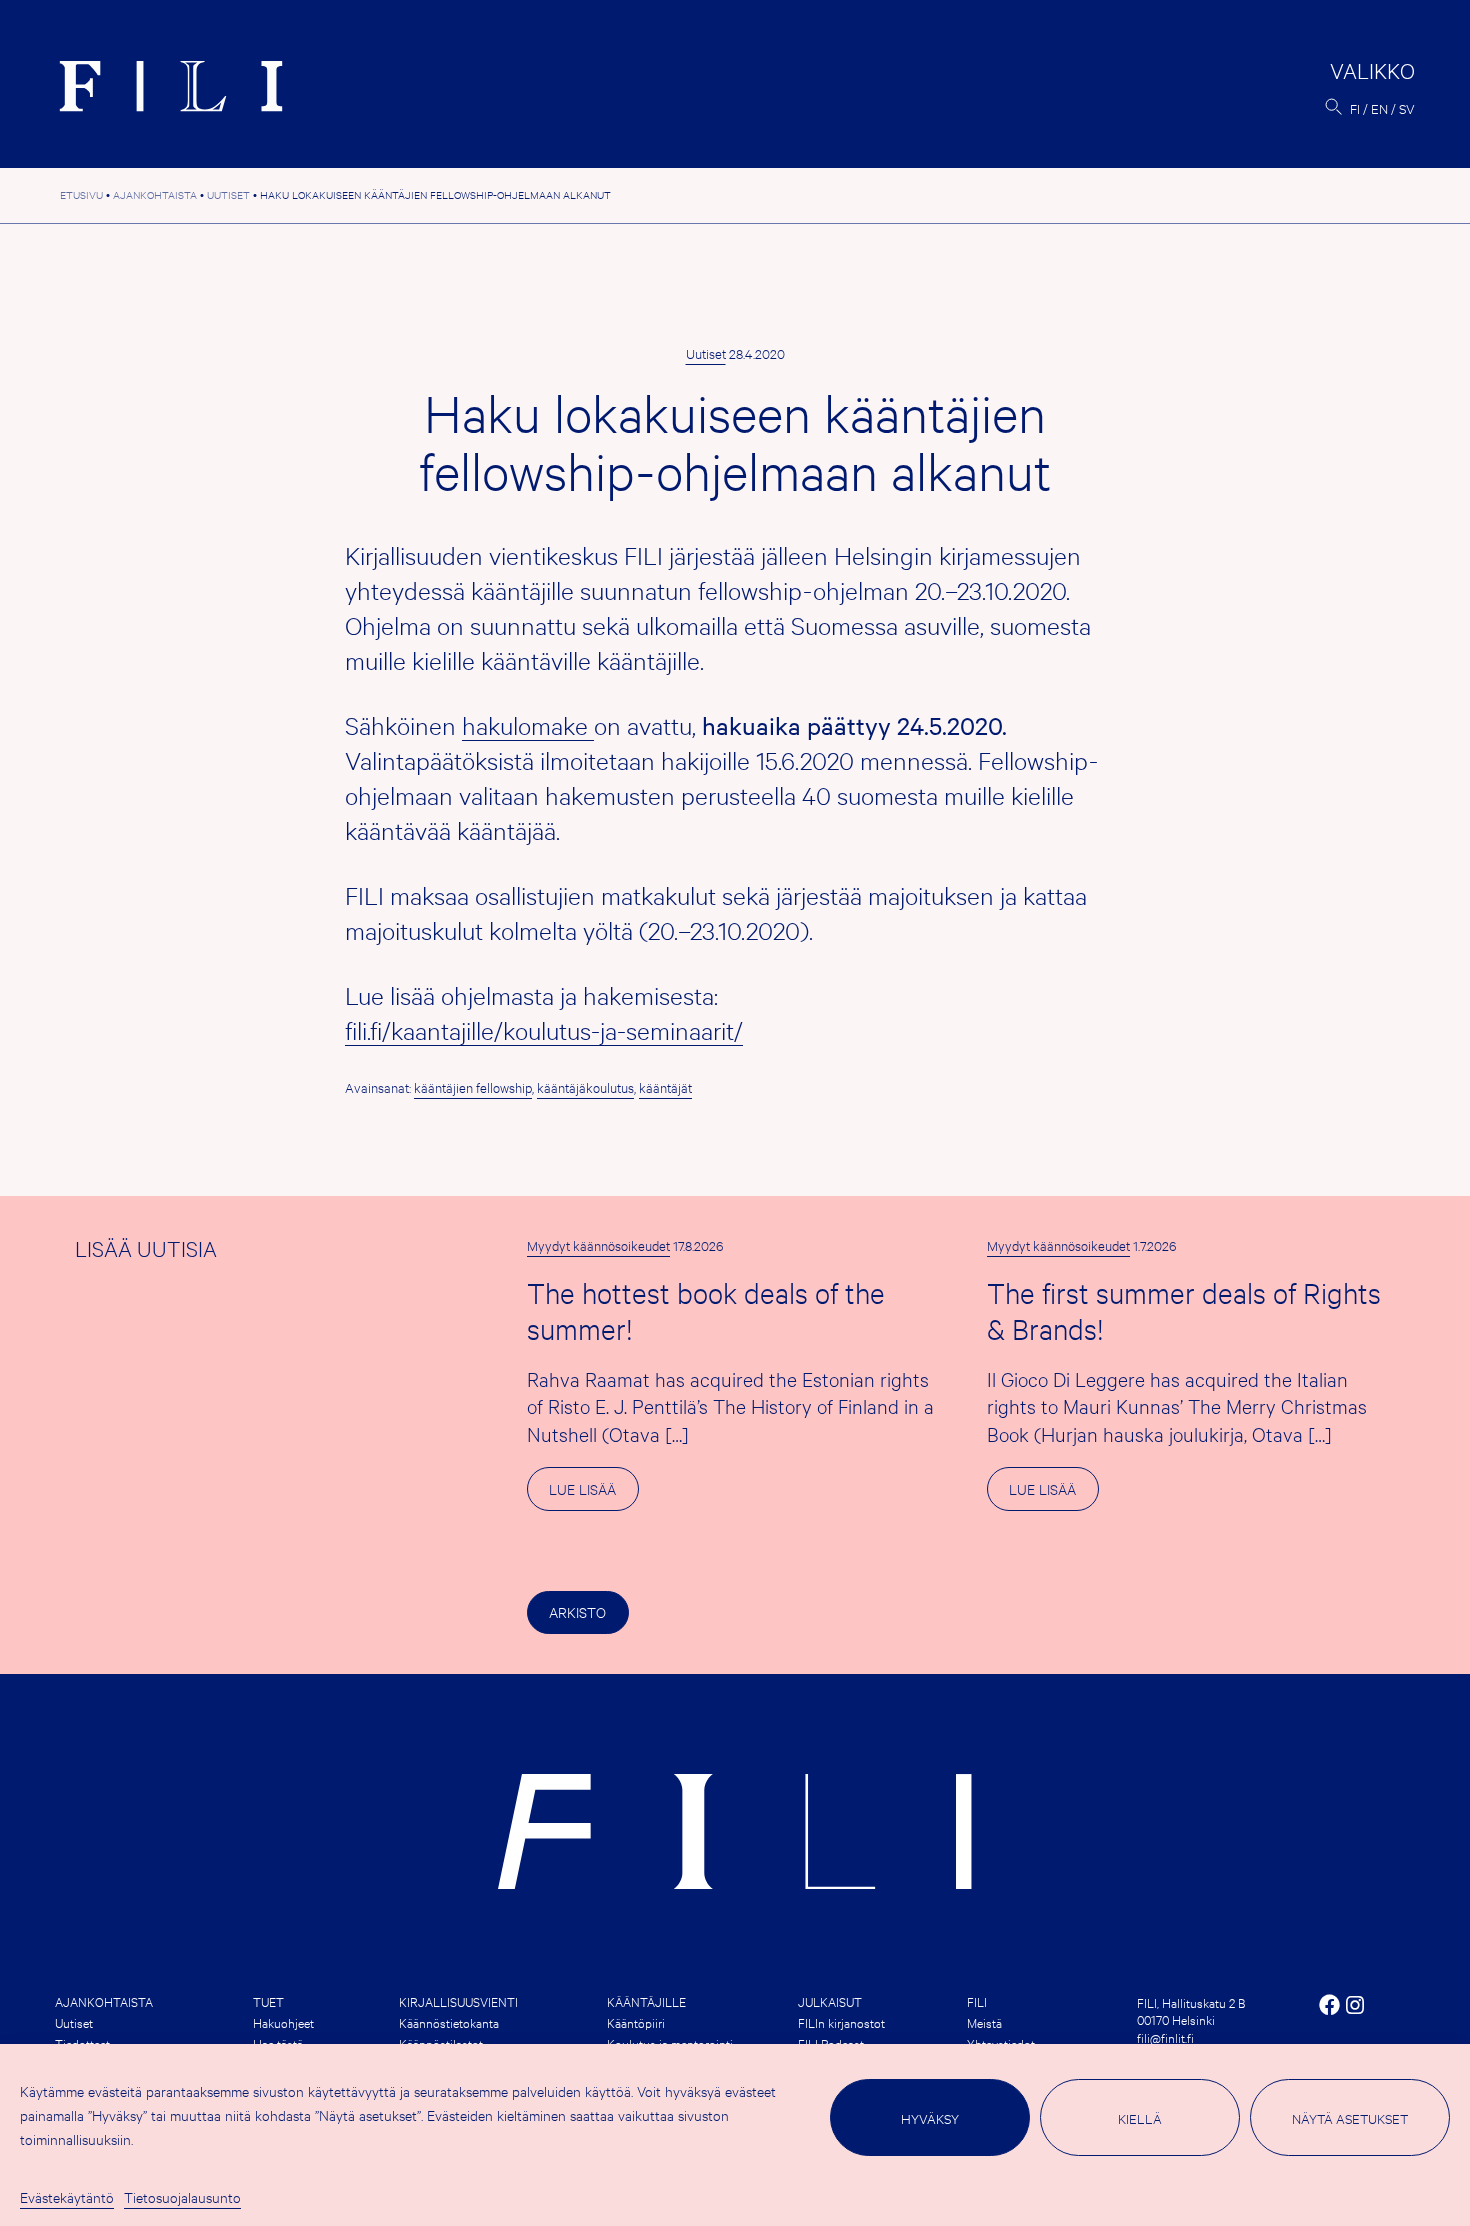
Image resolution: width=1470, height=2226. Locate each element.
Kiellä (1140, 2118)
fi (1355, 108)
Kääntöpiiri (636, 2022)
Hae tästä (278, 2043)
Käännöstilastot (441, 2043)
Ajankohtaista (104, 2001)
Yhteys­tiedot (1001, 2043)
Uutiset (706, 353)
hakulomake (528, 725)
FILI (977, 2001)
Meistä (984, 2022)
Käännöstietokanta (449, 2022)
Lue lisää (593, 1494)
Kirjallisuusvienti (458, 2001)
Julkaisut (830, 2001)
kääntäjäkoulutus (585, 1087)
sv (1407, 108)
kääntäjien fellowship (473, 1087)
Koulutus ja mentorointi (670, 2043)
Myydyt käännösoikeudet (598, 1245)
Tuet (268, 2001)
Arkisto (577, 1611)
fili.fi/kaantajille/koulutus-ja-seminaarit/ (544, 1030)
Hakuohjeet (283, 2022)
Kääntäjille (646, 2001)
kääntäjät (665, 1087)
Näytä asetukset (1350, 2118)
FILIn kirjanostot (841, 2022)
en (1379, 108)
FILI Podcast (831, 2043)
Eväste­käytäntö (67, 2196)
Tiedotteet (82, 2043)
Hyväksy (930, 2118)
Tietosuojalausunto (182, 2196)
